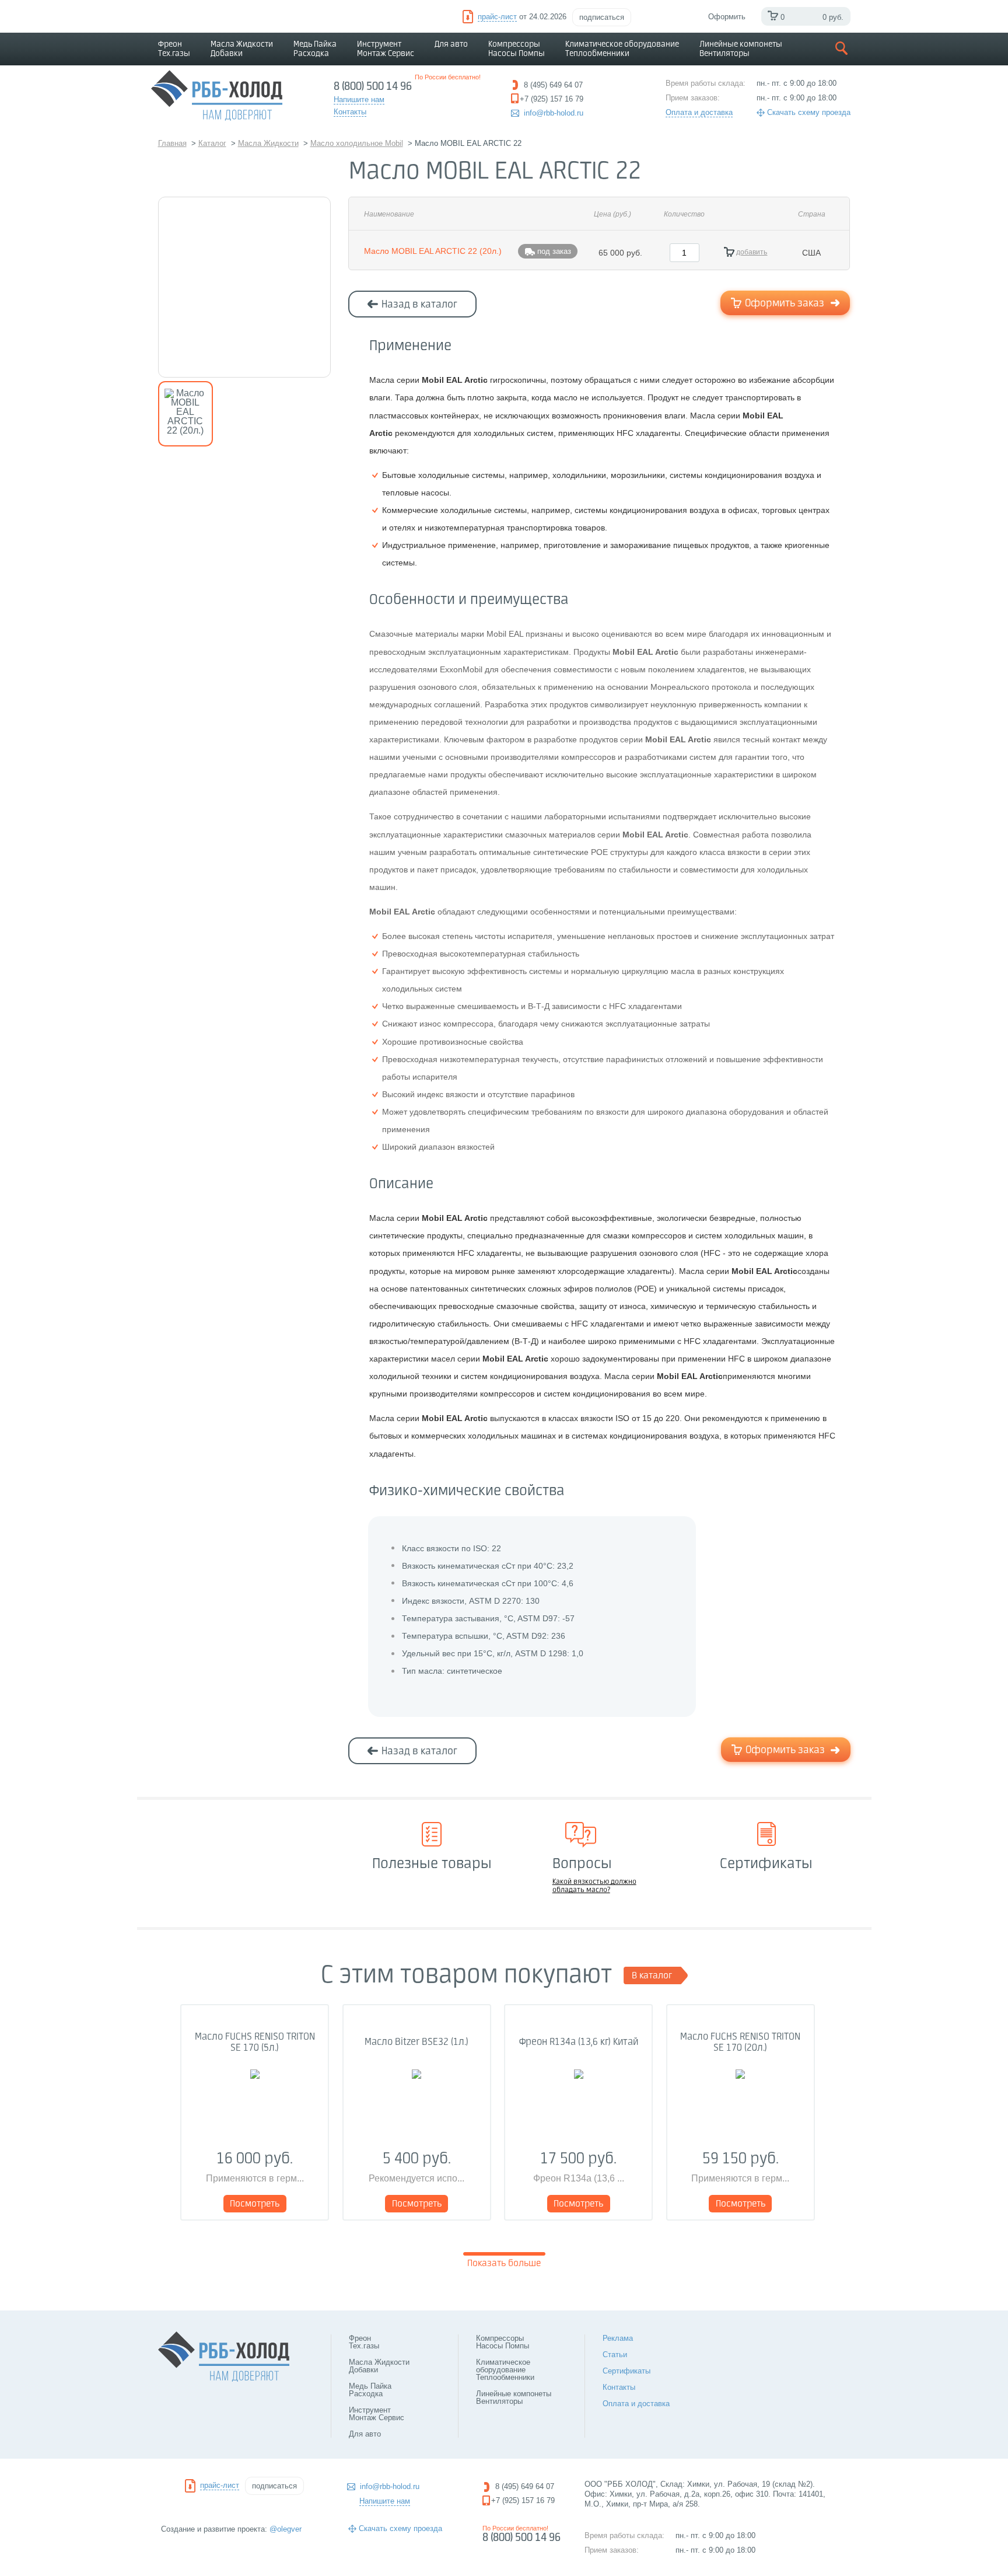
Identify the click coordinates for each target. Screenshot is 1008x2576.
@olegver (286, 2529)
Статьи (615, 2355)
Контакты (619, 2387)
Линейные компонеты (741, 49)
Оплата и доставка (699, 112)
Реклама (618, 2338)
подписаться (602, 17)
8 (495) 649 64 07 (525, 2486)
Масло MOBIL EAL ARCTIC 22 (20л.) (433, 251)
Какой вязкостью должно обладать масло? (594, 1886)
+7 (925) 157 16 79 (523, 2500)
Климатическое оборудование (622, 49)
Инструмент (386, 49)
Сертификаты (626, 2371)
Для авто (451, 44)
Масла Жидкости (242, 49)
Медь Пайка (315, 49)
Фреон (174, 49)
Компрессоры (517, 49)
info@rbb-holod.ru (554, 113)
